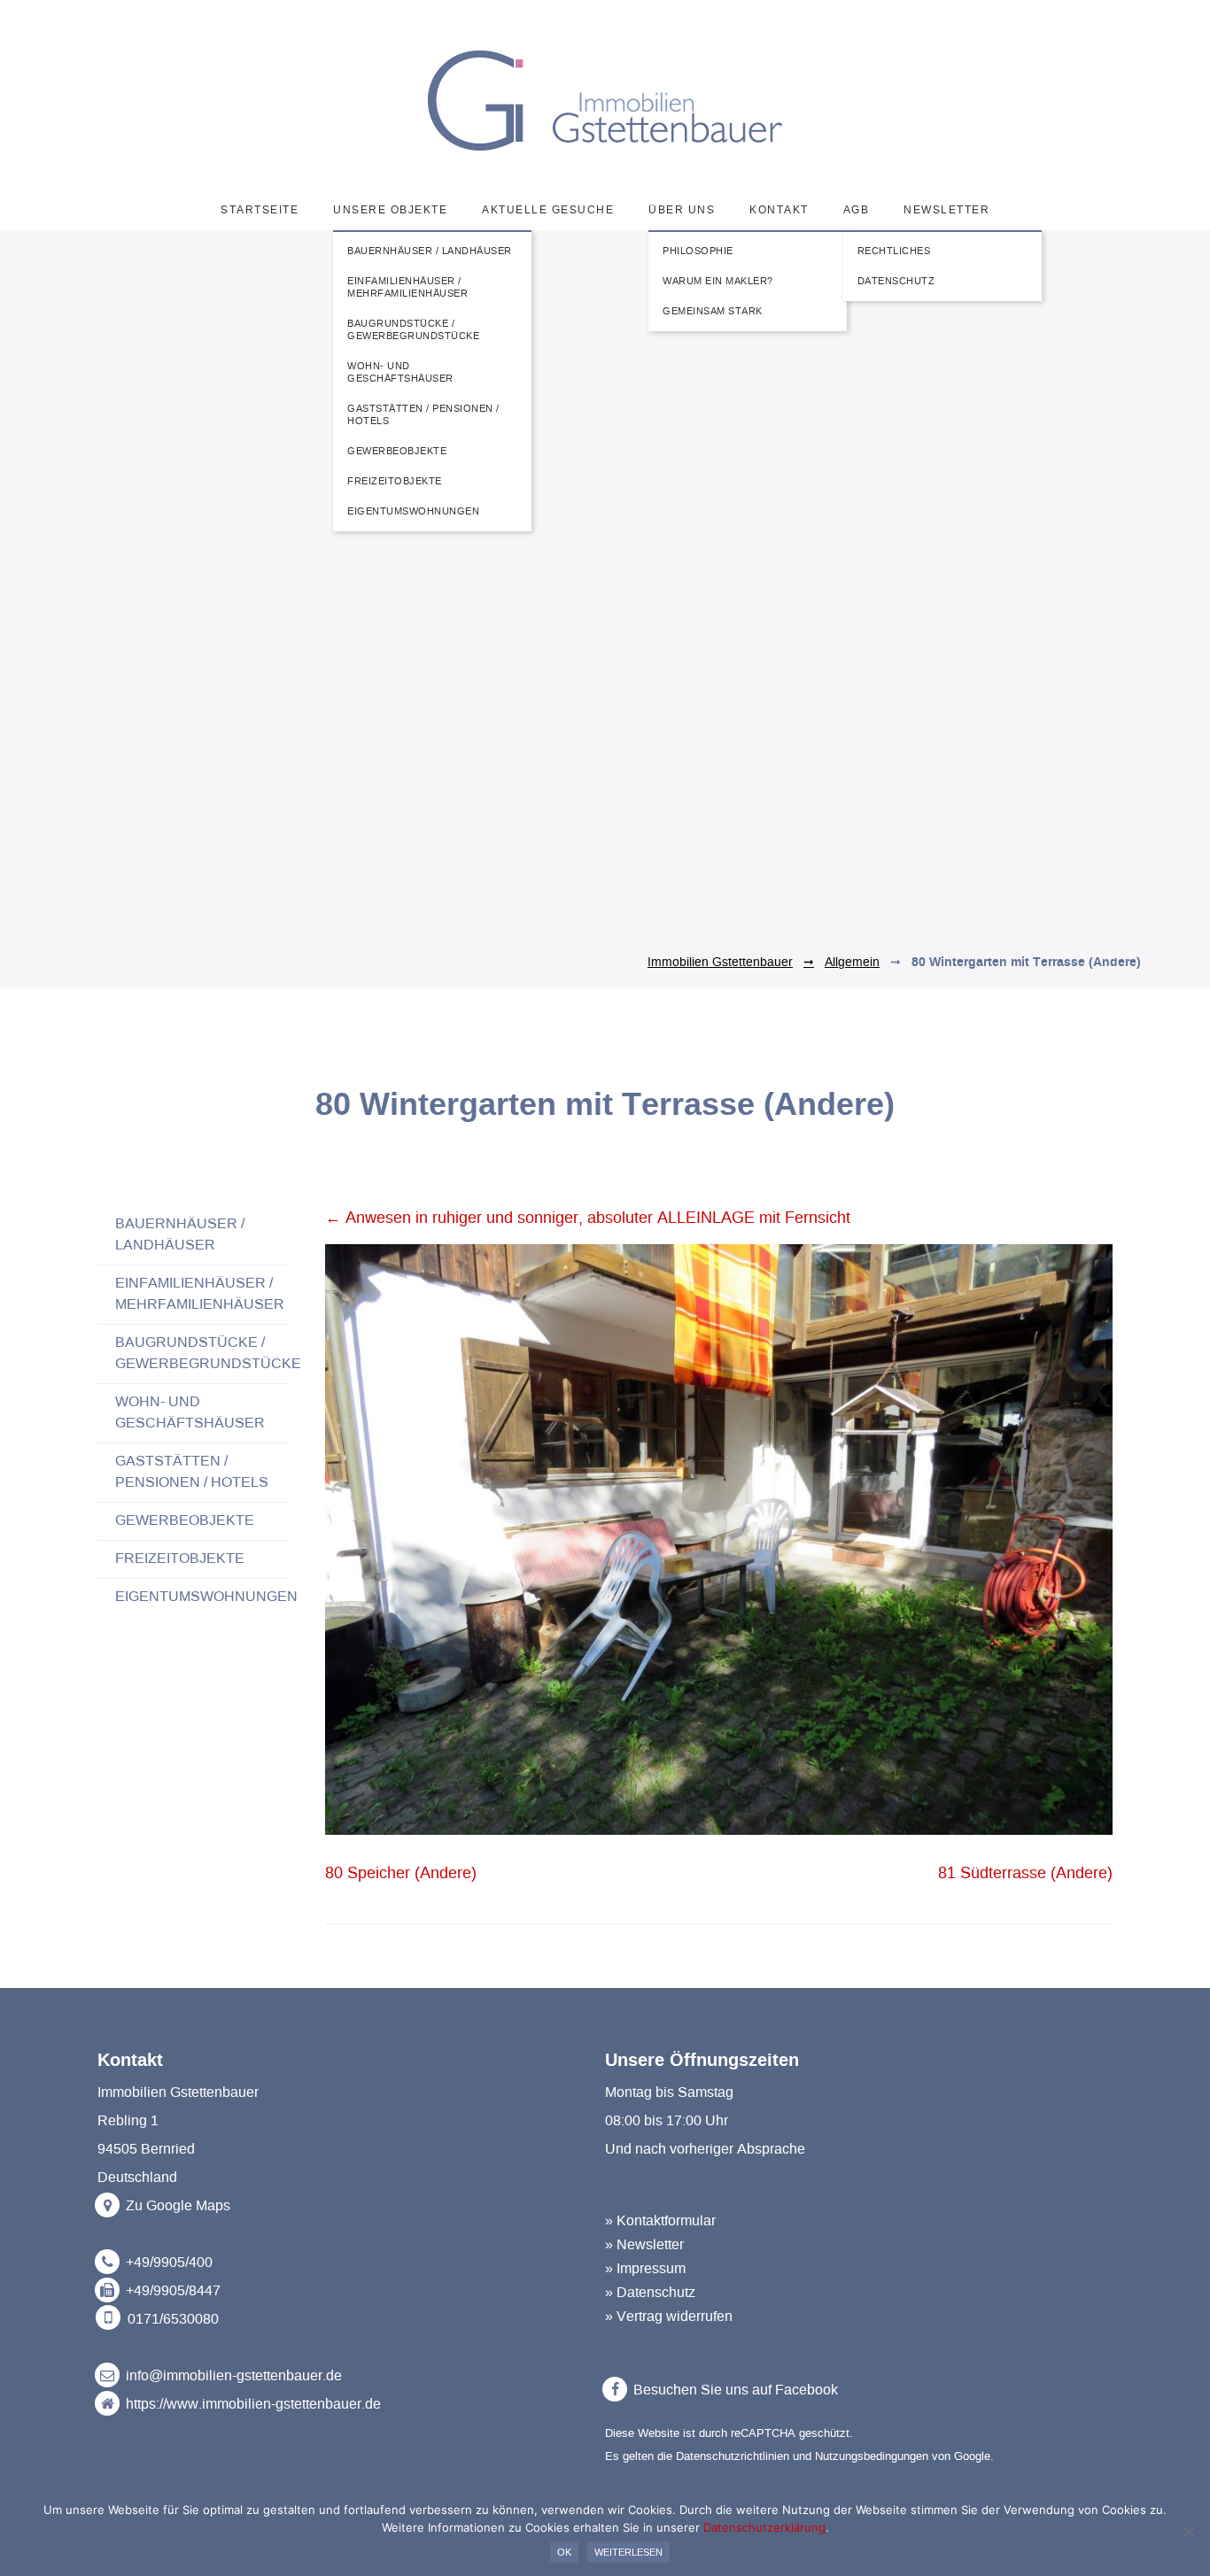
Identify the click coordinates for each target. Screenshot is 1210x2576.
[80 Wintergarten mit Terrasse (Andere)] (719, 1830)
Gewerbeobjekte (185, 1520)
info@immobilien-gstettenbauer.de (234, 2376)
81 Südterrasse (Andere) (1025, 1874)
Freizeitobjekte (180, 1559)
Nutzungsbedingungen (872, 2456)
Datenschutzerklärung (764, 2527)
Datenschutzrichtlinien (733, 2456)
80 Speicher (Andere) (401, 1874)
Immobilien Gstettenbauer (720, 963)
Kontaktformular (666, 2221)
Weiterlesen (628, 2552)
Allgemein (852, 963)
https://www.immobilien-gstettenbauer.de (253, 2404)
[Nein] (1188, 2532)
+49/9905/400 (169, 2263)
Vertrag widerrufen (675, 2317)
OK (564, 2552)
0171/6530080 (173, 2319)
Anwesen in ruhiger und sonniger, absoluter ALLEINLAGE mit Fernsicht (588, 1218)
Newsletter (650, 2245)
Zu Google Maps (176, 2206)
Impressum (651, 2269)
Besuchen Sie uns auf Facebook (734, 2390)
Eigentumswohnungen (206, 1597)
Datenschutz (656, 2293)
